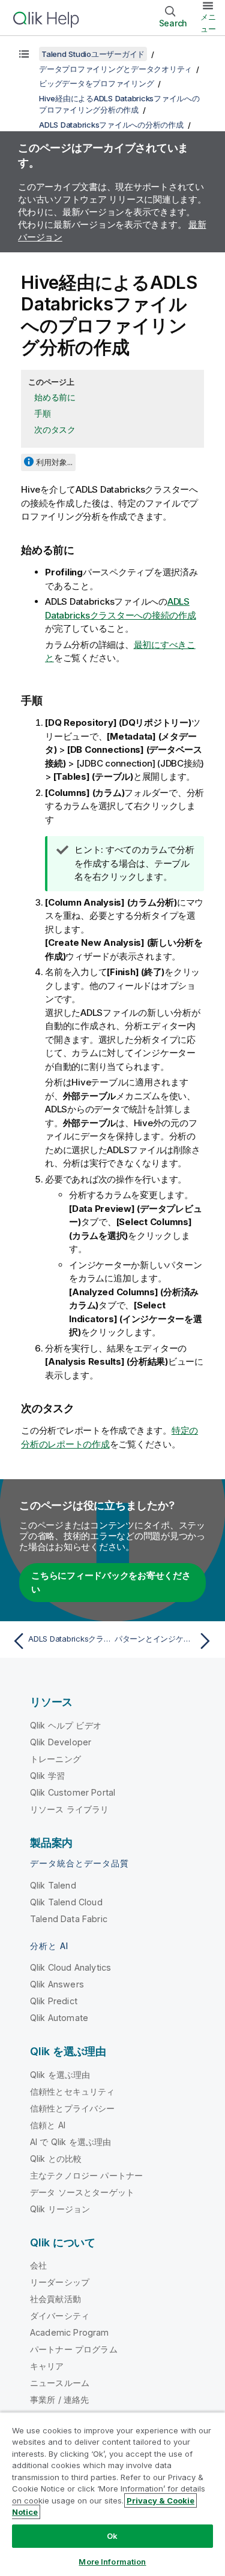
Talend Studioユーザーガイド (93, 54)
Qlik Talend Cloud (66, 1902)
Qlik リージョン (60, 2209)
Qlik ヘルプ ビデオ (66, 1725)
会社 (38, 2265)
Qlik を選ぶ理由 (60, 2075)
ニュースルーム (60, 2383)
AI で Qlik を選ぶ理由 (70, 2142)
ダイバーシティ (60, 2316)
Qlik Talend (53, 1885)
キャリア (47, 2366)
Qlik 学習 (47, 1776)
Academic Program (70, 2332)
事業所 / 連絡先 (59, 2399)
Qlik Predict (54, 2001)
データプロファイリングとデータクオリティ (115, 69)
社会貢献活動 (55, 2299)
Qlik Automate (59, 2018)
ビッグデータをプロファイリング (96, 83)
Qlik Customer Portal (73, 1792)
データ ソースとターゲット (82, 2192)
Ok (112, 2536)
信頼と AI (48, 2125)
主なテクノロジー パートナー (86, 2175)
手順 (43, 413)
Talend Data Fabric (69, 1919)
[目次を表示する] (24, 54)
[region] (112, 2494)
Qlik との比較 (56, 2159)
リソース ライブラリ (70, 1809)
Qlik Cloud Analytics (70, 1967)
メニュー (208, 23)
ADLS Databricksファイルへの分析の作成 (111, 125)
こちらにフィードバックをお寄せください (111, 1582)
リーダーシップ (60, 2282)
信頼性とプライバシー (73, 2108)
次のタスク (55, 429)
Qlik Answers (57, 1984)
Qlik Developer (61, 1742)
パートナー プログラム (74, 2349)
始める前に (55, 397)
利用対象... (54, 462)
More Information (112, 2562)
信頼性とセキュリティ (73, 2091)
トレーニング (55, 1759)
